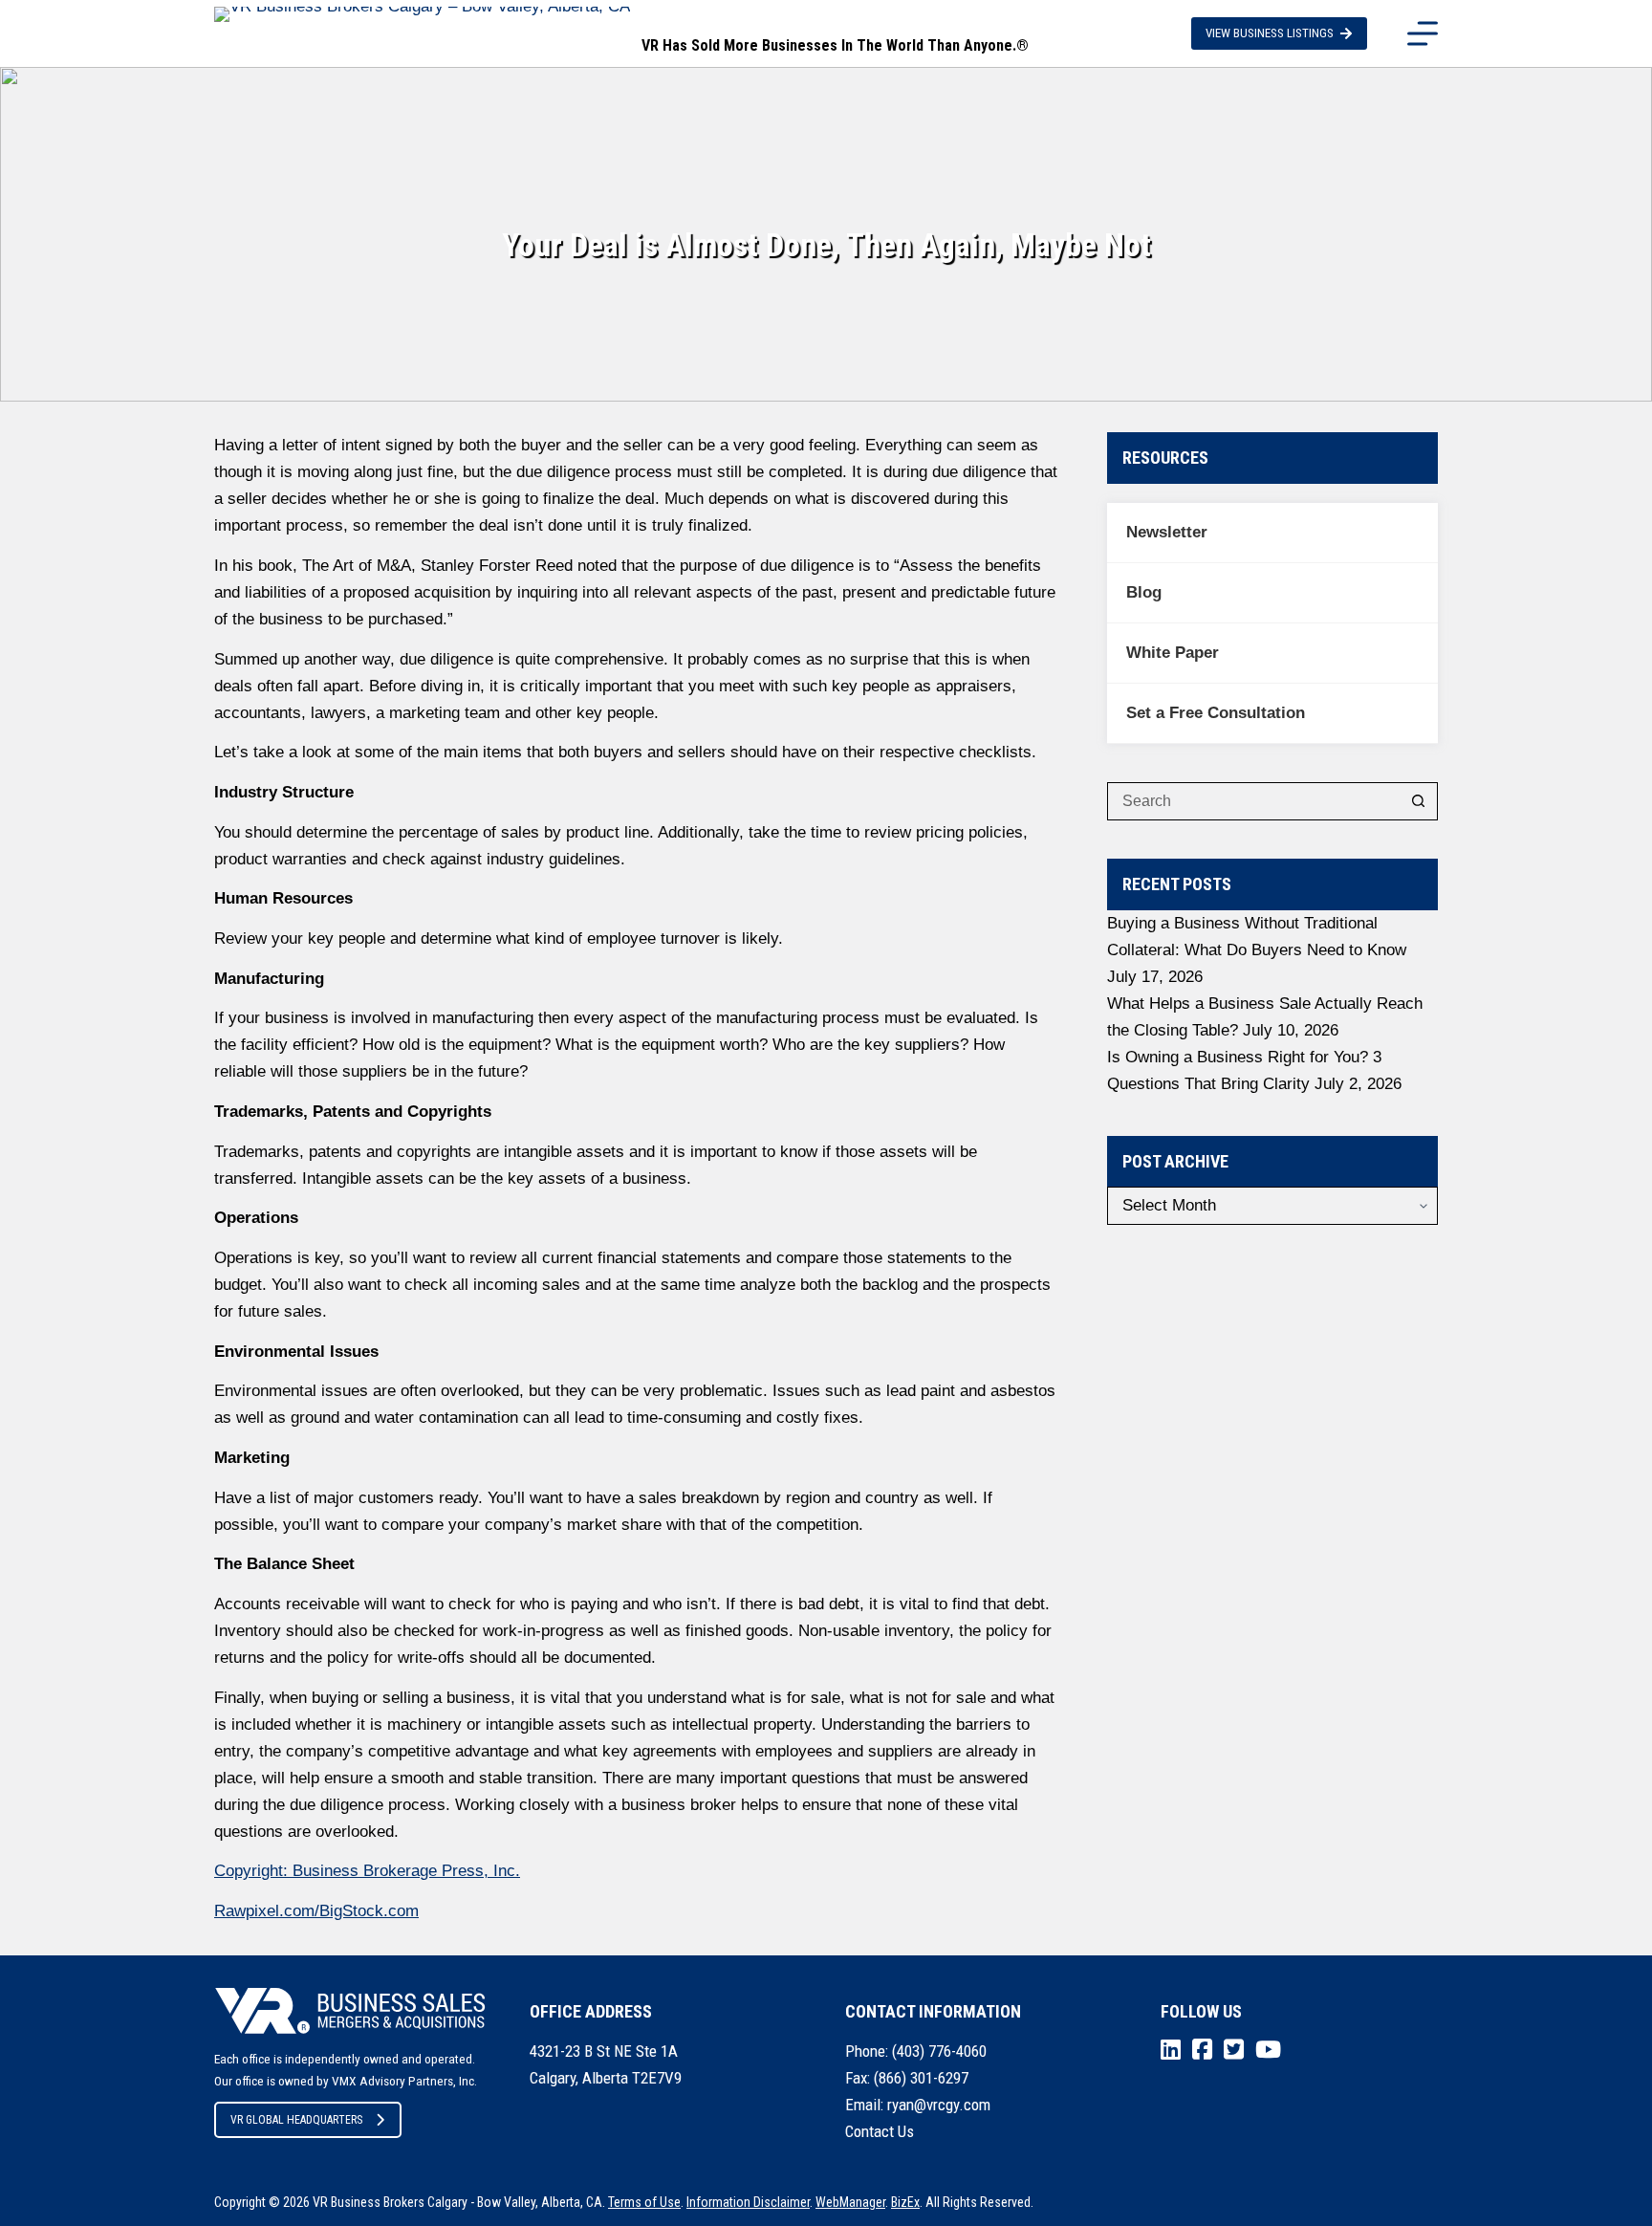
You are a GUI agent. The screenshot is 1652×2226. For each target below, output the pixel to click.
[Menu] (1423, 33)
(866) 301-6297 (921, 2078)
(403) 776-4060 (939, 2051)
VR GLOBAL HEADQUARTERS (296, 2120)
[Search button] (1419, 801)
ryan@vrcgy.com (939, 2105)
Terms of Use (644, 2202)
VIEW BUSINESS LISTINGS (1270, 33)
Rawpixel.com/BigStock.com (316, 1911)
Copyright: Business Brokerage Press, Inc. (367, 1871)
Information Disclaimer (748, 2202)
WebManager (850, 2202)
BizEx (905, 2202)
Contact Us (880, 2131)
